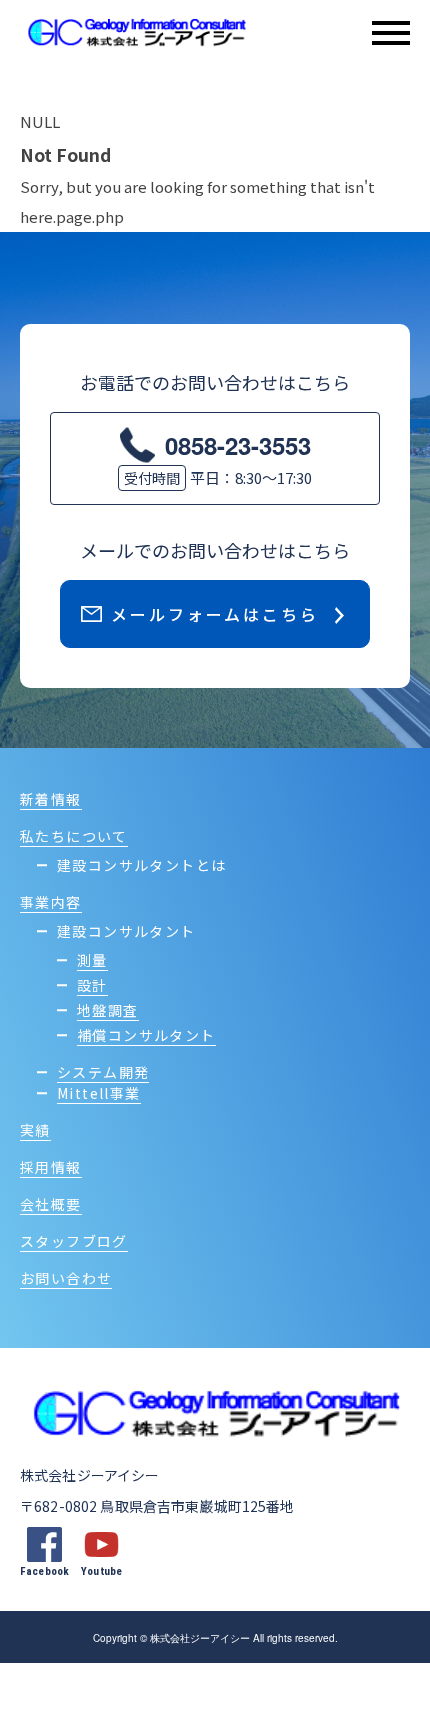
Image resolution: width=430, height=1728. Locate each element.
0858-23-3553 (238, 445)
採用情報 (51, 1167)
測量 (92, 960)
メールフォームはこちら (215, 614)
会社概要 (51, 1204)
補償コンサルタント (146, 1035)
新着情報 (51, 799)
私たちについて (74, 836)
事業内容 (51, 902)
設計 (92, 985)
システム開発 (103, 1072)
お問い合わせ (66, 1278)
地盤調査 (108, 1010)
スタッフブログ (74, 1241)
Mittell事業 (99, 1093)
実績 (35, 1130)
